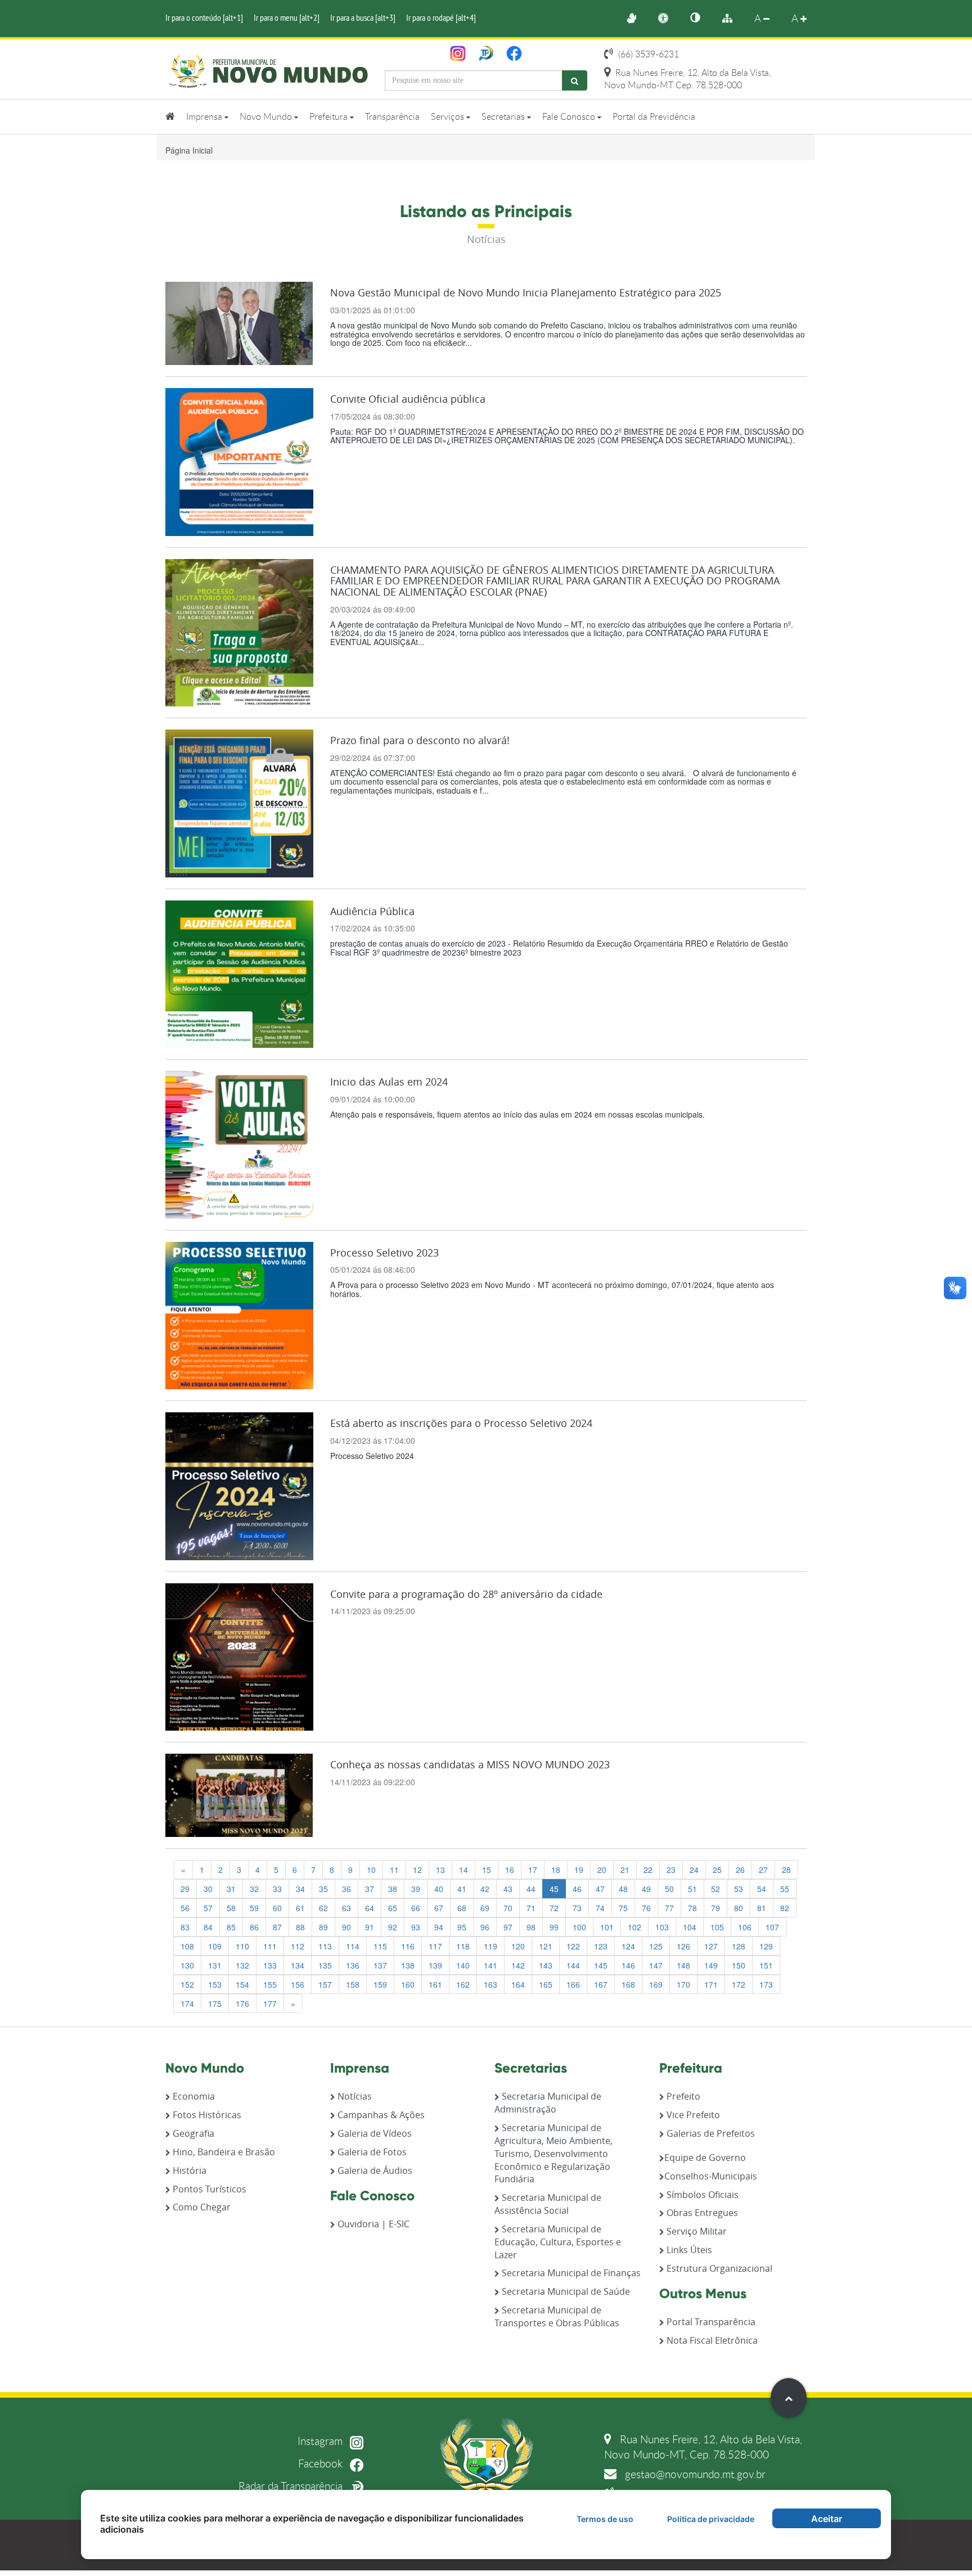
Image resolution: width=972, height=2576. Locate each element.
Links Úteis (688, 2250)
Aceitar (827, 2519)
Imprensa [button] (205, 116)
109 (215, 1946)
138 (408, 1965)
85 (231, 1927)
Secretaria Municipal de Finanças (570, 2273)
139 (435, 1965)
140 (463, 1965)
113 (325, 1946)
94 (439, 1927)
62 (323, 1908)
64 (370, 1908)
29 (185, 1889)
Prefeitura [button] (330, 116)
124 (628, 1946)
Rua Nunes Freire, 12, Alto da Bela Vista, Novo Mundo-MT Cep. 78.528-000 (688, 79)
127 (711, 1946)
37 (370, 1889)
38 (393, 1889)
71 (531, 1908)
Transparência (392, 116)
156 (298, 1984)
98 (531, 1927)
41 (462, 1889)
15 (487, 1870)
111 (270, 1946)
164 (518, 1984)
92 (393, 1927)
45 (554, 1889)
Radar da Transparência (292, 2486)
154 (242, 1984)
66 (416, 1908)
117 (435, 1946)
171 (711, 1984)
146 (628, 1965)
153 (215, 1984)
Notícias (354, 2096)
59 (254, 1908)
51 (692, 1889)
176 (242, 2003)
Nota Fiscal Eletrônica (711, 2340)
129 (766, 1946)
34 (300, 1889)
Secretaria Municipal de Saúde (565, 2291)
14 (463, 1870)
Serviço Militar (696, 2231)
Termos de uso (605, 2519)
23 (671, 1870)
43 (508, 1889)
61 (300, 1908)
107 (772, 1927)
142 (518, 1965)
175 (215, 2003)
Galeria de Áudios (374, 2170)
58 (231, 1908)
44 (531, 1889)
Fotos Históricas (206, 2115)
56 (185, 1908)
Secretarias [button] (504, 116)
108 (187, 1946)
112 (298, 1946)
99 (554, 1927)
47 (600, 1889)
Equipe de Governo (705, 2158)
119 (490, 1946)
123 (601, 1946)
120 (518, 1946)
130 (187, 1965)
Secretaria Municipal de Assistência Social (548, 2204)
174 (187, 2003)
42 (485, 1889)
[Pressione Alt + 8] (733, 19)
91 (370, 1927)
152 (187, 1984)
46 (577, 1889)
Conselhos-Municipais (711, 2176)
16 (510, 1870)
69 (485, 1908)
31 (231, 1889)
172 (739, 1984)
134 (298, 1965)
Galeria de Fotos (371, 2152)
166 (573, 1984)
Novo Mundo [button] (267, 116)
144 (573, 1965)
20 (602, 1870)
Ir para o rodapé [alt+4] (441, 17)
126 (683, 1946)
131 (215, 1965)
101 (607, 1927)
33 (277, 1889)
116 (408, 1946)
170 (683, 1984)
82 (785, 1908)
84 (208, 1927)
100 (579, 1927)
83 (185, 1927)
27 (763, 1870)
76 (646, 1908)
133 (270, 1965)
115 (380, 1946)
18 (556, 1870)
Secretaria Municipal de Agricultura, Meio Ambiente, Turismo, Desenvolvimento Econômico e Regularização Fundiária (553, 2153)
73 (577, 1908)
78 (692, 1908)
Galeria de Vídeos (373, 2133)
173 (766, 1984)
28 (786, 1870)
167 (601, 1984)
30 (208, 1889)
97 (508, 1927)
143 (546, 1965)
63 (346, 1908)
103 (662, 1927)
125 (656, 1946)
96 (485, 1927)
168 (628, 1984)
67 (439, 1908)
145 (601, 1965)
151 (766, 1965)
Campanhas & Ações (380, 2115)
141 (490, 1965)
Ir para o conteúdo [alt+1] (204, 17)
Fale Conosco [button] (570, 116)
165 (546, 1984)
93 (416, 1927)
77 (669, 1908)
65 (393, 1908)
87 (277, 1927)
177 (270, 2003)
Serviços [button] (449, 116)
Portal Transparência (710, 2322)
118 (463, 1946)
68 (462, 1908)
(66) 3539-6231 (647, 54)
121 (546, 1946)
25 (717, 1870)
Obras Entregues (701, 2213)
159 (380, 1984)
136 (353, 1965)
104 (690, 1927)
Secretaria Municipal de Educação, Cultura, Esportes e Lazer (558, 2242)
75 (623, 1908)
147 (656, 1965)
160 (408, 1984)
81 (762, 1908)
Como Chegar (201, 2207)
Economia (193, 2096)
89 (323, 1927)
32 (254, 1889)
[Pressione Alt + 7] (701, 19)
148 (683, 1965)
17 (533, 1870)
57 (208, 1908)
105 (717, 1927)
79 (715, 1908)
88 (300, 1927)
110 (242, 1946)
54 (762, 1889)
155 (270, 1984)
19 (579, 1870)
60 (277, 1908)
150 (739, 1965)
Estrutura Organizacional (718, 2268)
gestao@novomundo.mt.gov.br (694, 2474)
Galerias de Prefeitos (710, 2133)
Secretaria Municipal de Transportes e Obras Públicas (557, 2316)
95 (462, 1927)
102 (634, 1927)
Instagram (321, 2441)
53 (739, 1889)
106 (745, 1927)
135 (325, 1965)
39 (416, 1889)
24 (694, 1870)
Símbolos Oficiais (701, 2195)
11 (394, 1870)
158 (353, 1984)
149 (711, 1965)
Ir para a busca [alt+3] (363, 17)
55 (785, 1889)
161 (435, 1984)
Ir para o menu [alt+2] (287, 17)
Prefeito (682, 2096)
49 (646, 1889)
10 (371, 1870)
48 (623, 1889)
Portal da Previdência (654, 116)
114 (353, 1946)
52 (715, 1889)
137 (380, 1965)
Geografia (192, 2133)
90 (346, 1927)
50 (669, 1889)
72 (554, 1908)
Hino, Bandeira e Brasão (223, 2152)
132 (242, 1965)
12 (417, 1870)
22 (648, 1870)
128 (739, 1946)
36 (346, 1889)
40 (439, 1889)
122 (573, 1946)
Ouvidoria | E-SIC (372, 2224)
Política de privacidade (711, 2519)
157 (325, 1984)
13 (440, 1870)
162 (463, 1984)
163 (490, 1984)
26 (740, 1870)
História (188, 2170)
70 (508, 1908)
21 (625, 1870)
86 (254, 1927)
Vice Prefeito (692, 2115)
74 (600, 1908)
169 (656, 1984)
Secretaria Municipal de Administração (548, 2103)
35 (323, 1889)
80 (739, 1908)
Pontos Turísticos (208, 2189)
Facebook (322, 2463)
